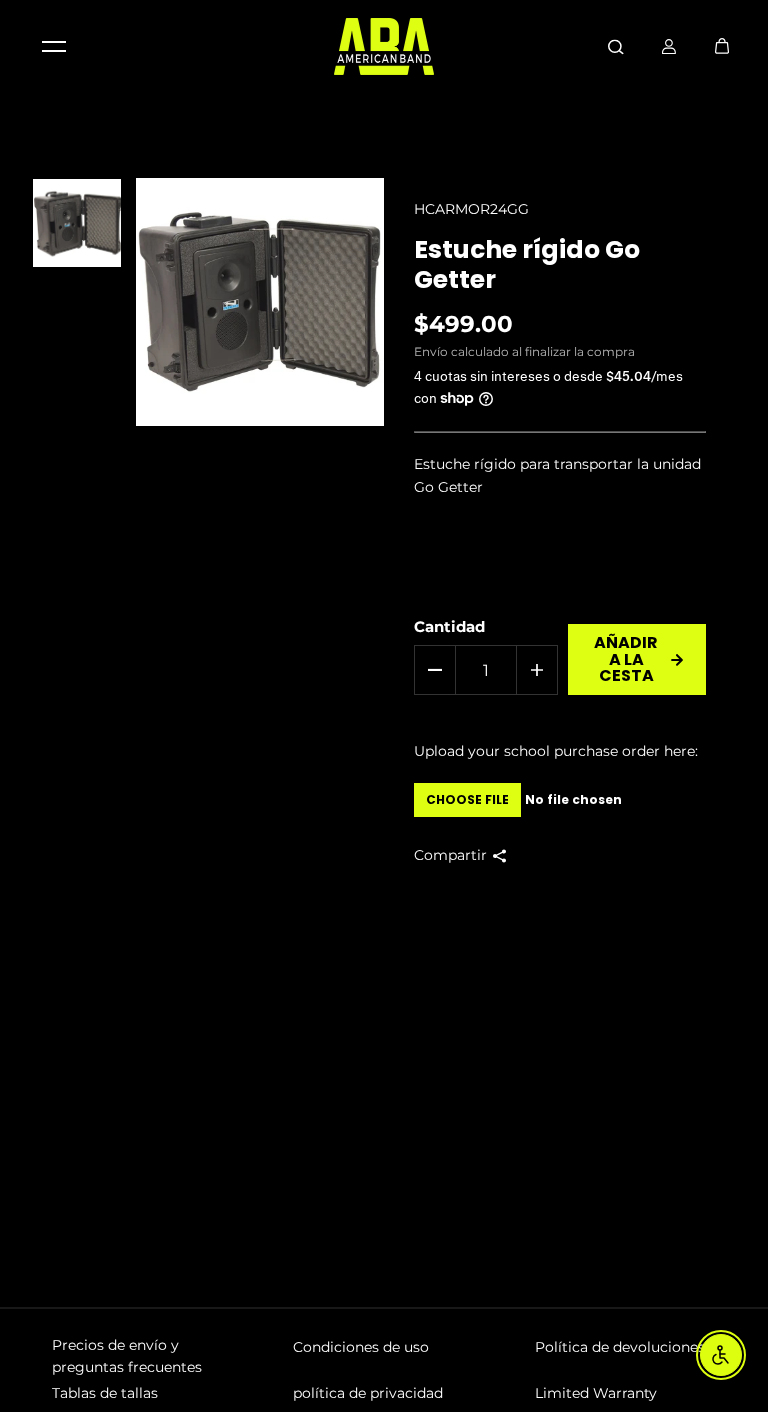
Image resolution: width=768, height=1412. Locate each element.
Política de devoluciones (620, 1347)
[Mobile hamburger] (54, 46)
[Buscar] (616, 46)
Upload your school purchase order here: (556, 751)
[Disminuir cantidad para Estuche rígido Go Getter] (435, 670)
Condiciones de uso (361, 1347)
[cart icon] (722, 46)
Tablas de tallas (105, 1393)
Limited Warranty (596, 1393)
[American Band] (384, 46)
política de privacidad (368, 1393)
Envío (431, 351)
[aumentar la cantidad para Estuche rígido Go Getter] (537, 670)
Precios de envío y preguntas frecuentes (127, 1356)
